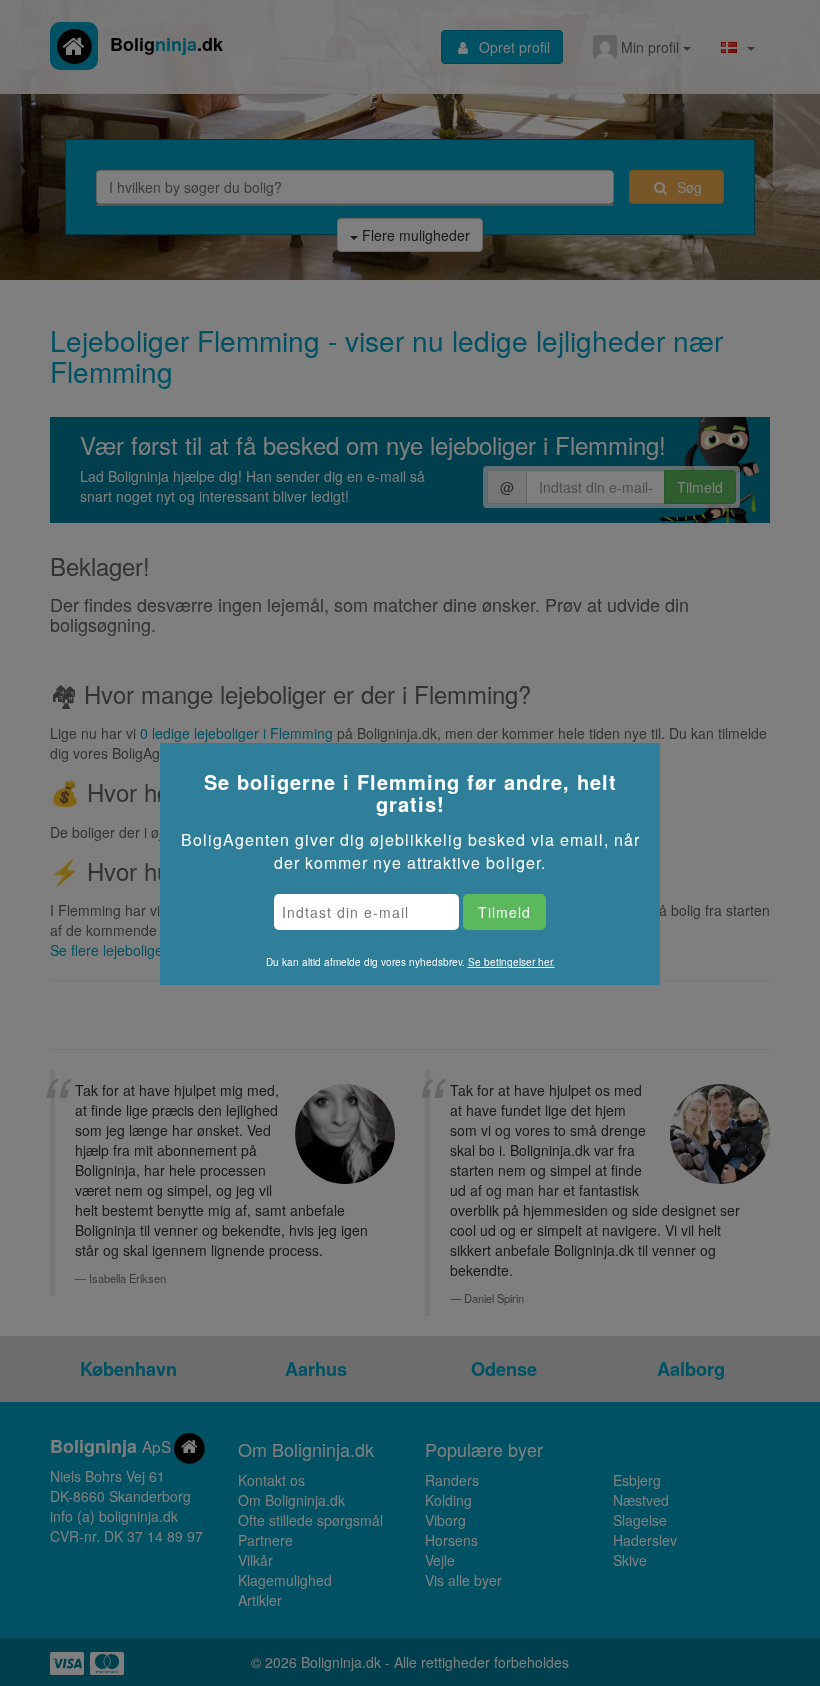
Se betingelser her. (511, 962)
